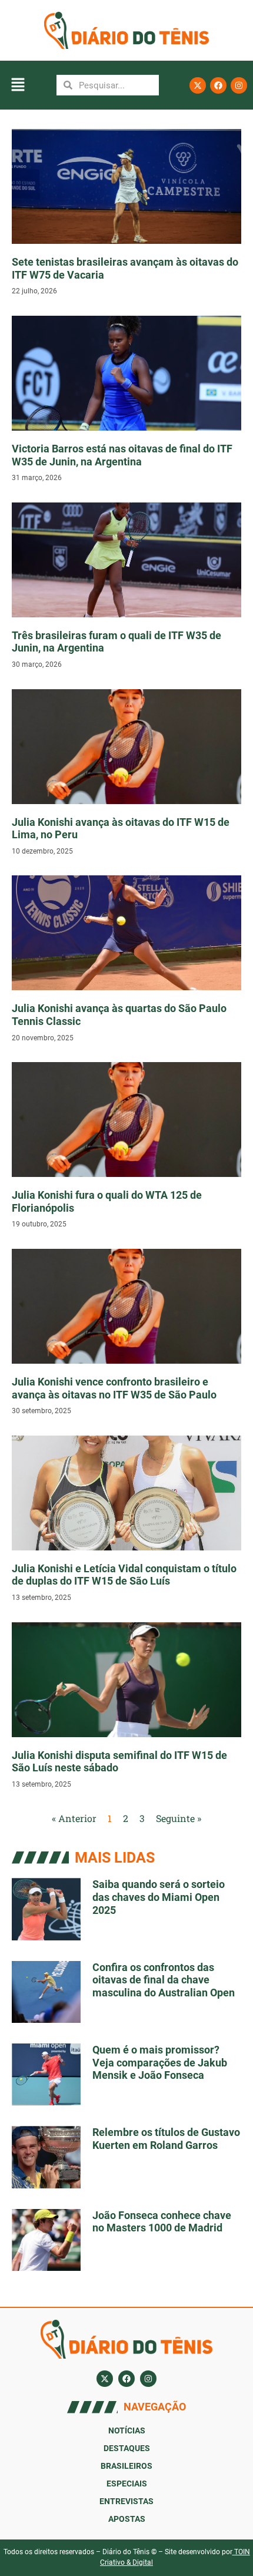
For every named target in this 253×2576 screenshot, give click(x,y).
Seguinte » (179, 1818)
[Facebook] (218, 85)
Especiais (127, 2484)
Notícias (127, 2430)
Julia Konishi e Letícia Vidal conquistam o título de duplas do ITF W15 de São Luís (124, 1575)
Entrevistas (126, 2501)
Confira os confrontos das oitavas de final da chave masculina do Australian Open (164, 1980)
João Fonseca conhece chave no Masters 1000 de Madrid (162, 2222)
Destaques (127, 2448)
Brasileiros (126, 2466)
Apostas (127, 2519)
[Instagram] (239, 85)
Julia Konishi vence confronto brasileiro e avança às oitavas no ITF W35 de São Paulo (114, 1388)
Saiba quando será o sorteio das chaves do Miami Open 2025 (159, 1897)
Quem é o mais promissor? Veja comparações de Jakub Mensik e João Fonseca (160, 2062)
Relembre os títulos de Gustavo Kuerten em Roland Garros (166, 2139)
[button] (18, 85)
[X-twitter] (198, 85)
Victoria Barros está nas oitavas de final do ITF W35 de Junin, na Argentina (122, 455)
